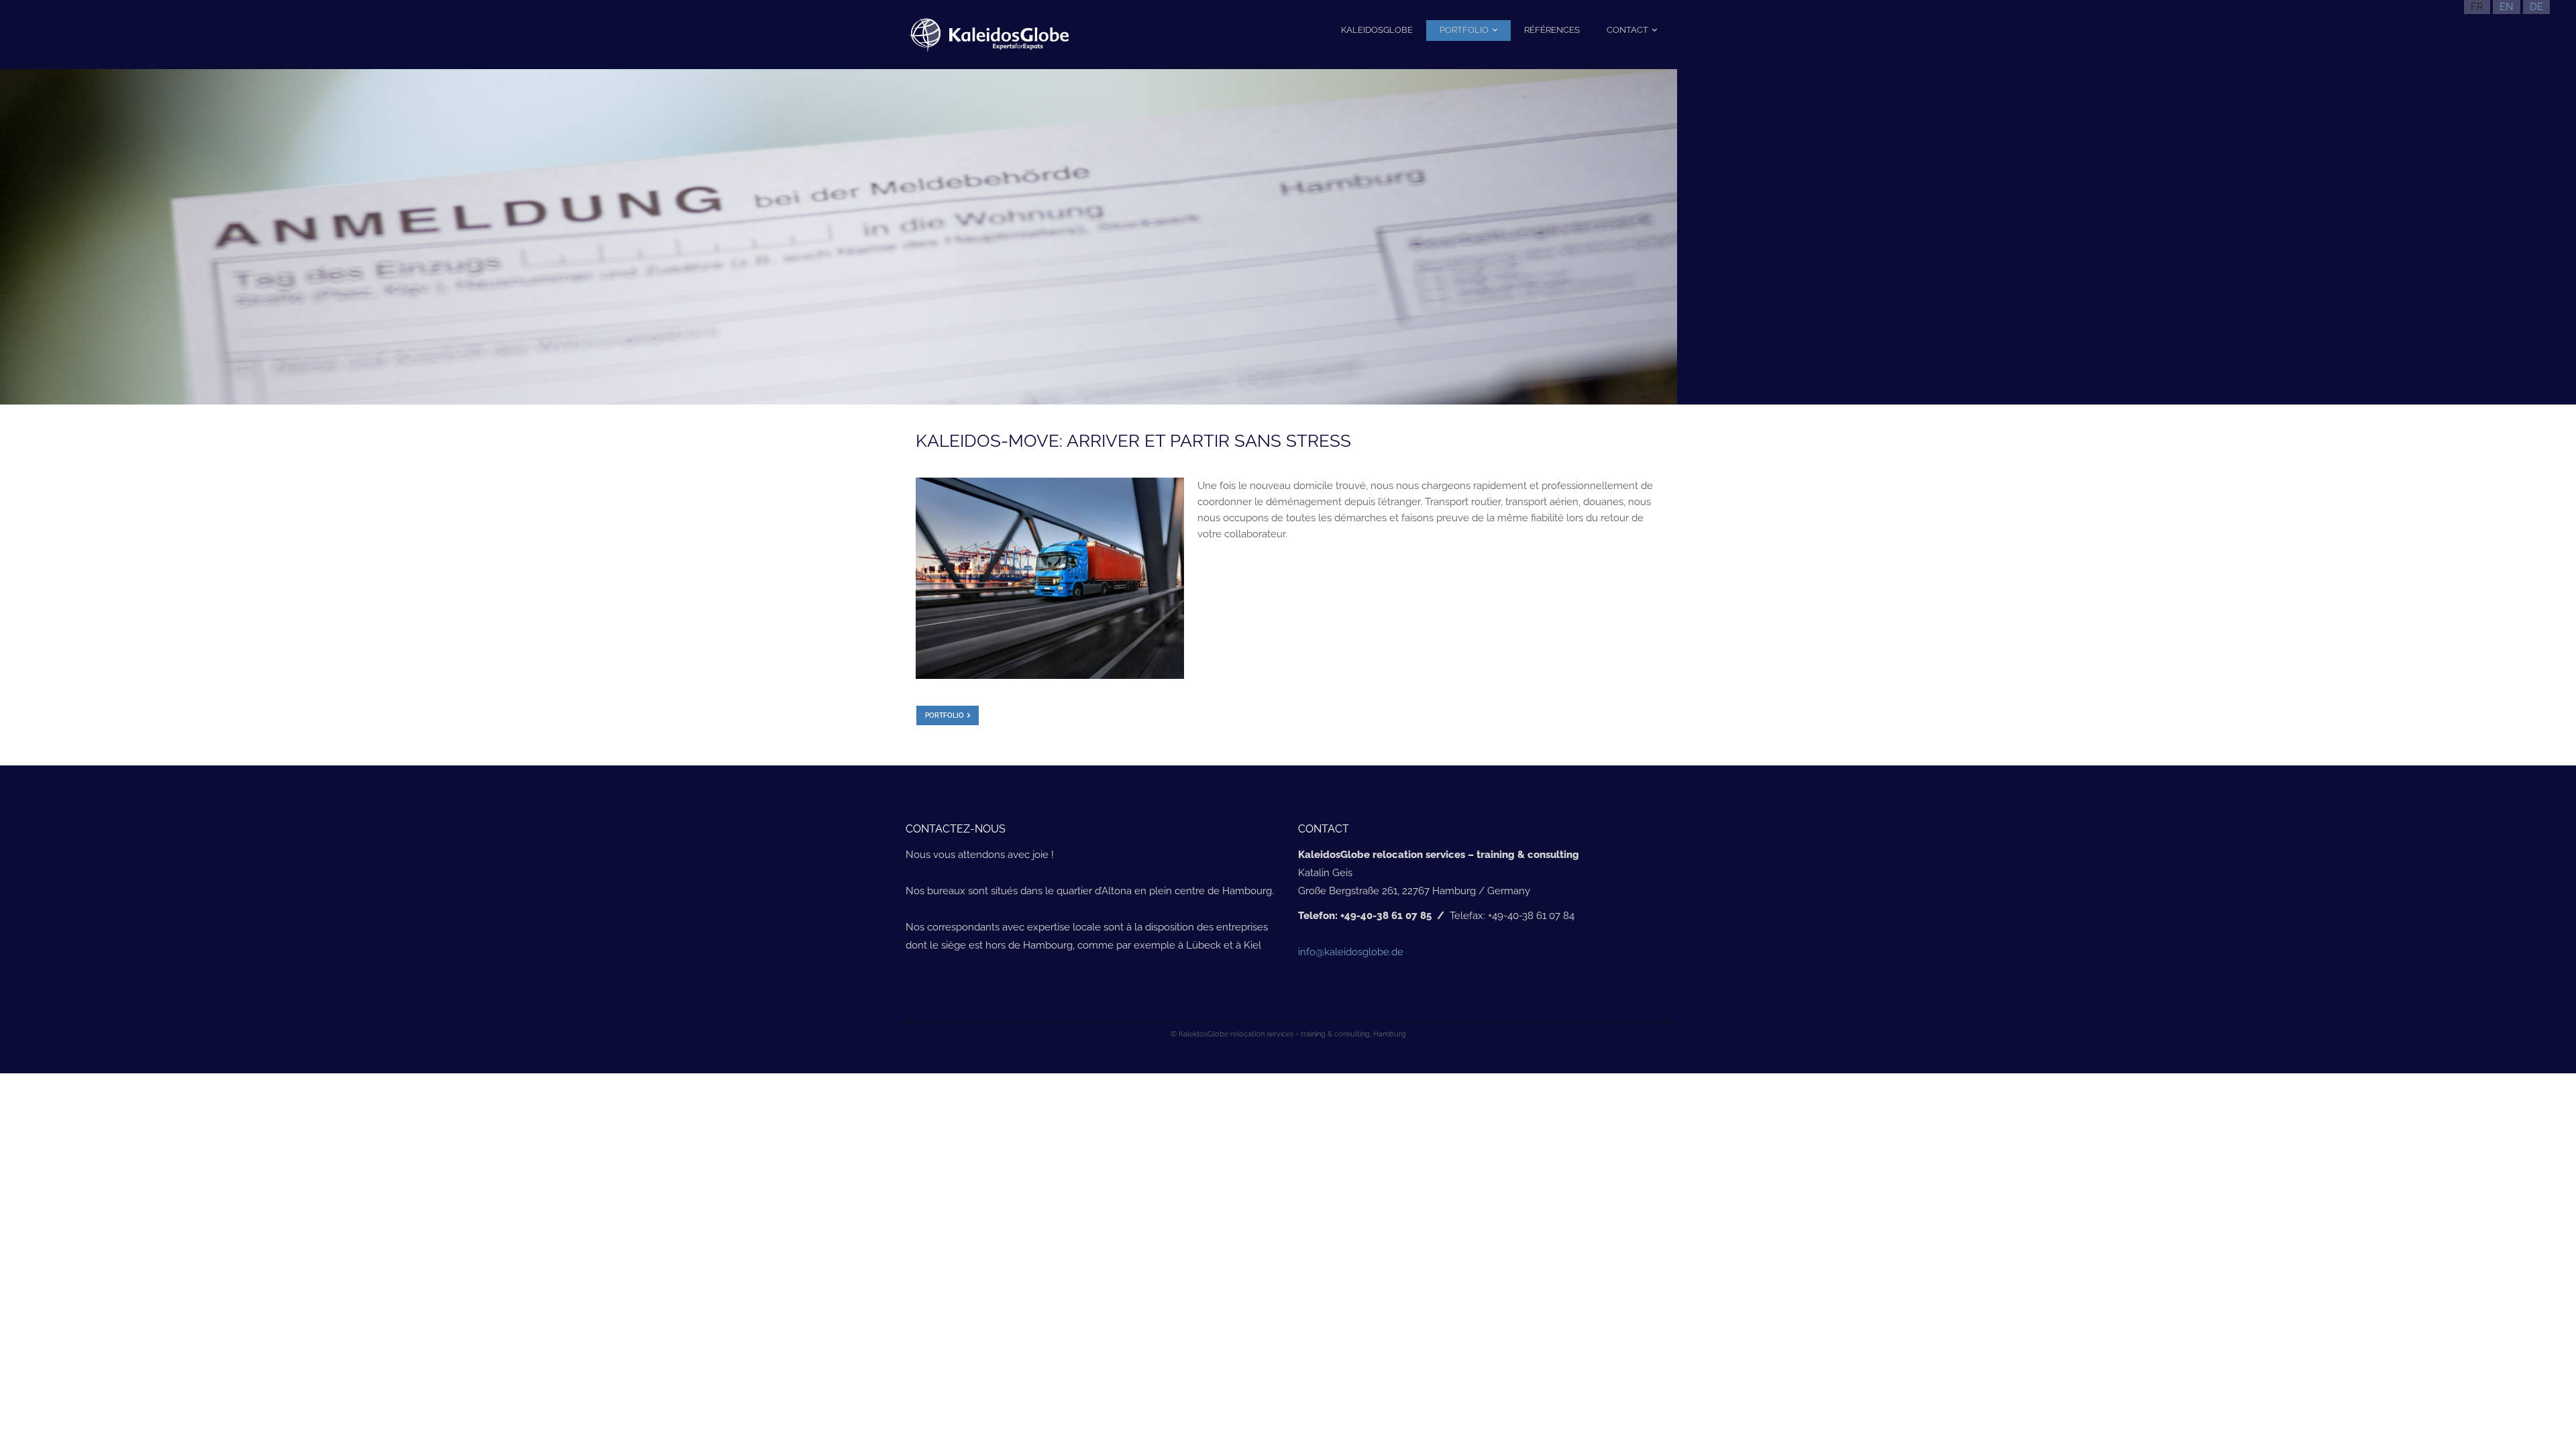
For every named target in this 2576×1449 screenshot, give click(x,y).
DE (2536, 7)
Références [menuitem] (1552, 30)
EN (2507, 7)
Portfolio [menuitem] (1464, 30)
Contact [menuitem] (1627, 30)
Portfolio (945, 715)
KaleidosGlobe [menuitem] (1377, 30)
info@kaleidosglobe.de (1351, 952)
